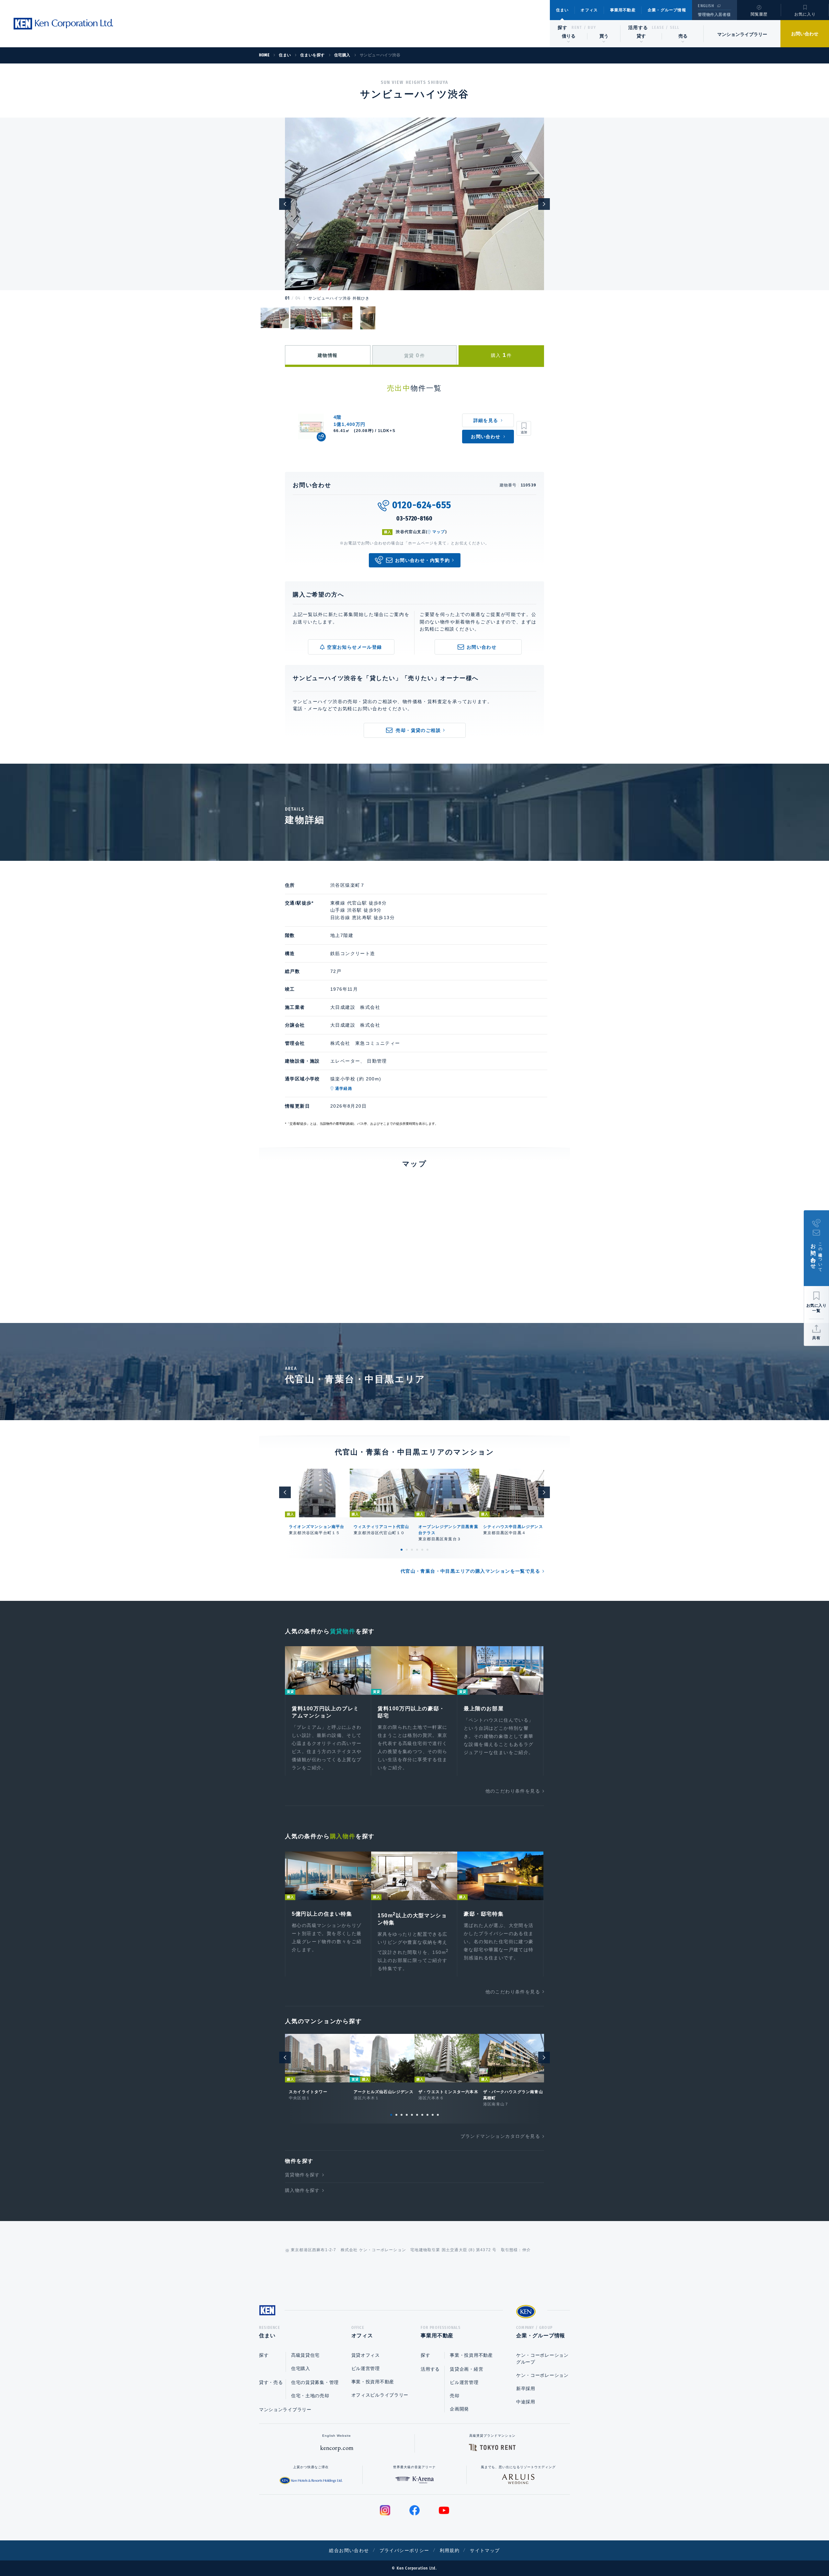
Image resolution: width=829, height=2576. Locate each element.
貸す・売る (271, 2382)
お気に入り (805, 14)
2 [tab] (407, 1550)
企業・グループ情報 (667, 10)
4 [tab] (417, 1550)
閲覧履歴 (759, 14)
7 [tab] (422, 2115)
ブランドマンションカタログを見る (500, 2136)
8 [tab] (427, 2115)
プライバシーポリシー (404, 2550)
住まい (562, 10)
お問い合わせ (805, 34)
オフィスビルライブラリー (380, 2395)
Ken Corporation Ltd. (63, 24)
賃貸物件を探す (302, 2175)
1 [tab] (402, 1550)
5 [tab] (422, 1550)
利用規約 (450, 2550)
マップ (439, 532)
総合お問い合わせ (349, 2550)
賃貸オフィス (366, 2355)
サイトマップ (485, 2550)
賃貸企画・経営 (466, 2369)
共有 (816, 1338)
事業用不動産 (623, 10)
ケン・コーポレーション (542, 2375)
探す (563, 28)
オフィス (589, 10)
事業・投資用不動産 (373, 2382)
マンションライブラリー (742, 34)
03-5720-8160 (414, 519)
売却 (454, 2396)
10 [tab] (438, 2115)
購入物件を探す (302, 2190)
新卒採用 (526, 2388)
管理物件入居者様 (714, 15)
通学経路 (344, 1089)
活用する (638, 28)
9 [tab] (433, 2115)
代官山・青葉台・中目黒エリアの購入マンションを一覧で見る (470, 1571)
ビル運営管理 (366, 2368)
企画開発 (459, 2409)
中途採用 (526, 2402)
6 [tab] (427, 1550)
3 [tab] (412, 1550)
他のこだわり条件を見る (513, 1791)
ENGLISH (706, 6)
